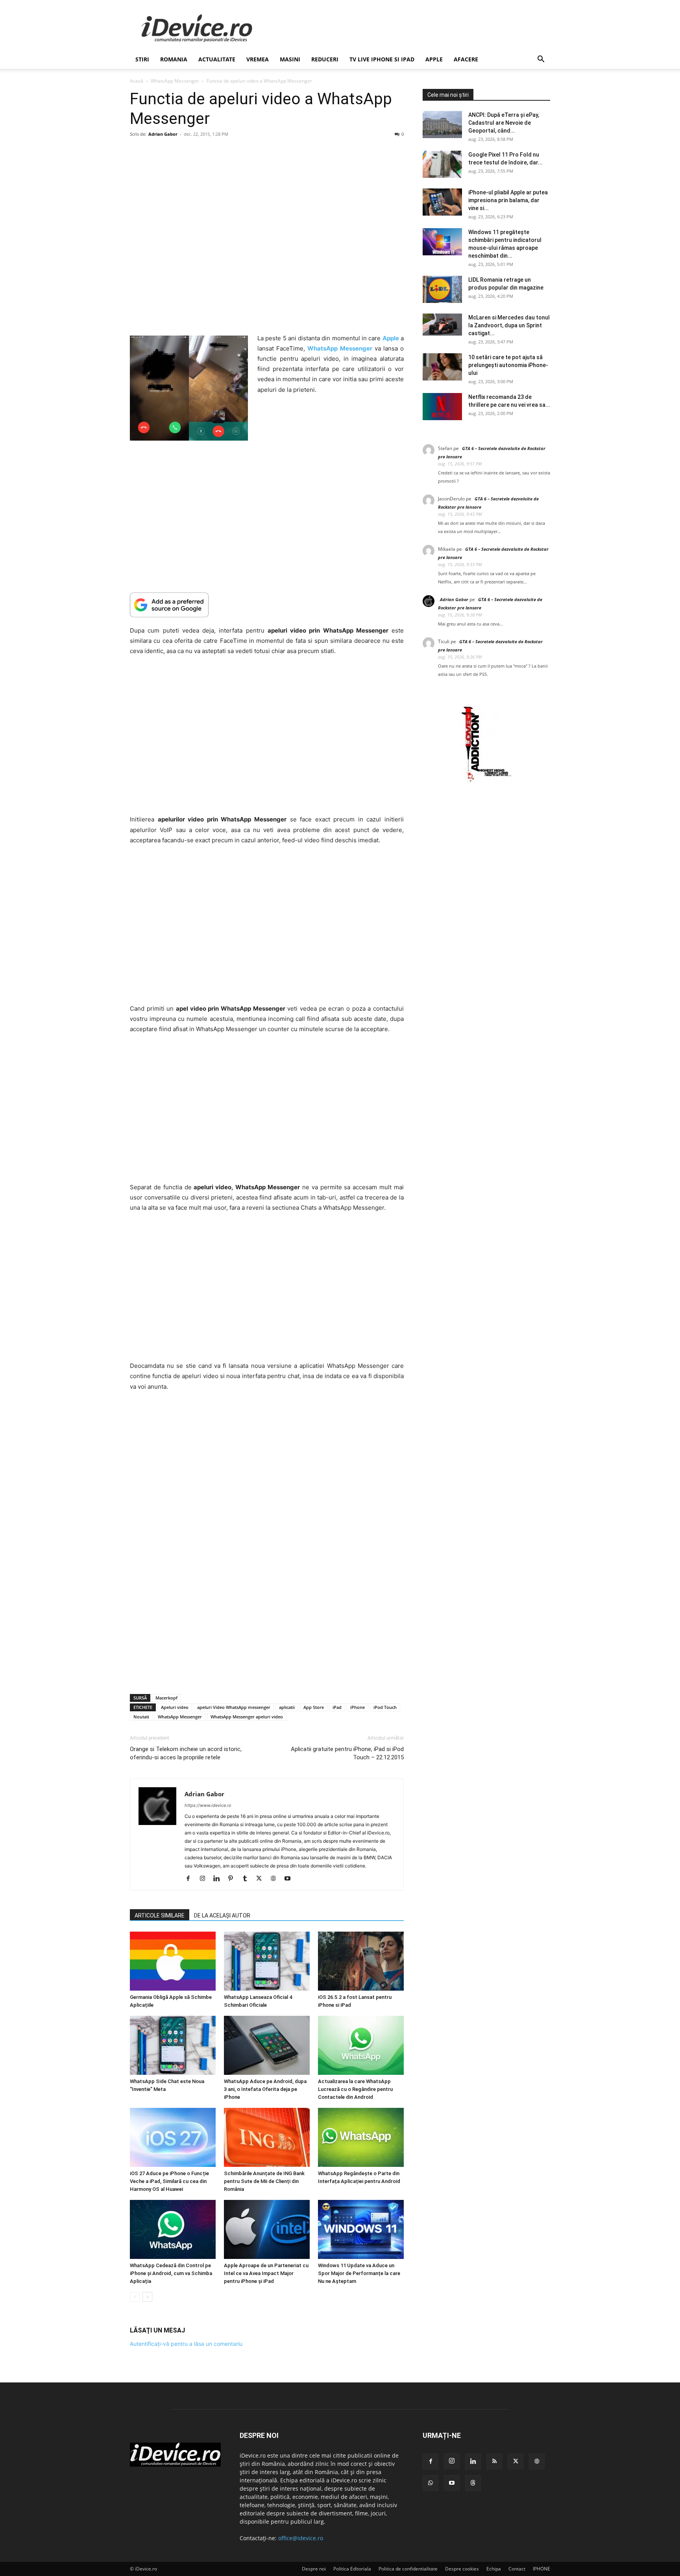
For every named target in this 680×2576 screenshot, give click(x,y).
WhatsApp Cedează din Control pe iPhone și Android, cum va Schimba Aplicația (171, 2273)
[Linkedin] (219, 1879)
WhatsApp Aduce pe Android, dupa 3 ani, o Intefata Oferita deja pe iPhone (265, 2089)
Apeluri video (175, 1707)
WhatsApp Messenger (175, 81)
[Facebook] (191, 1879)
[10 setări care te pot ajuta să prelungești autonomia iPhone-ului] (442, 367)
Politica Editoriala (352, 2569)
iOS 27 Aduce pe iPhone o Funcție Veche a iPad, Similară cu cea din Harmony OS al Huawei (169, 2181)
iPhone (358, 1707)
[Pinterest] (234, 1879)
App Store (314, 1707)
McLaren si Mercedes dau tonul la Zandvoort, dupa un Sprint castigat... (509, 325)
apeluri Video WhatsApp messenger (234, 1707)
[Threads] (473, 2483)
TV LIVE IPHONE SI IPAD (382, 59)
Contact (517, 2569)
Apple (434, 59)
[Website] (276, 1879)
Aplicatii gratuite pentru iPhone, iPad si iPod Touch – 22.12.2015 (347, 1753)
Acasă (137, 81)
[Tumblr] (248, 1879)
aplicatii (287, 1707)
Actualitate (217, 59)
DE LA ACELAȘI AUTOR (222, 1915)
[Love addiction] (486, 782)
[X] (262, 1879)
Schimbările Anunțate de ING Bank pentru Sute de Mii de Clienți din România (264, 2181)
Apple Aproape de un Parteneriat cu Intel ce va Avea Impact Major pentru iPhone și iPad (266, 2273)
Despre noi (314, 2569)
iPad (337, 1707)
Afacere (466, 59)
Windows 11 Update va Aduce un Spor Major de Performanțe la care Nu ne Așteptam (359, 2273)
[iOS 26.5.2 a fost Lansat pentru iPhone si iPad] (361, 1961)
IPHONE (541, 2569)
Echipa (494, 2569)
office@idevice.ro (301, 2538)
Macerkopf (166, 1698)
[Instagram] (205, 1879)
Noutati (141, 1717)
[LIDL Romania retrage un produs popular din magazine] (442, 289)
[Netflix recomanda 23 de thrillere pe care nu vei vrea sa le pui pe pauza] (442, 407)
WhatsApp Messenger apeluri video (247, 1717)
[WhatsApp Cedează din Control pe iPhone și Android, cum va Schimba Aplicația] (173, 2229)
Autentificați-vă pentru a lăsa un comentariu (186, 2344)
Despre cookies (462, 2569)
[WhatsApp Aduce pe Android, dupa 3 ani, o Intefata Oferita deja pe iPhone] (267, 2045)
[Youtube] (290, 1879)
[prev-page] (135, 2297)
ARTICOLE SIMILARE (160, 1915)
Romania (174, 59)
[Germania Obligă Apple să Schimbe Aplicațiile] (173, 1961)
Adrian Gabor (163, 134)
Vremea (258, 59)
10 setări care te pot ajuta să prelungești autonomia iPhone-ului (508, 365)
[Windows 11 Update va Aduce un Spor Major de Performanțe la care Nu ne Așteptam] (361, 2229)
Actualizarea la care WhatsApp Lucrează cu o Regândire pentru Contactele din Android (355, 2089)
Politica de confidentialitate (408, 2569)
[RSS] (494, 2462)
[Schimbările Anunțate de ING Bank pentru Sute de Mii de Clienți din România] (267, 2137)
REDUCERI (325, 59)
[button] (541, 60)
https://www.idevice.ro (208, 1805)
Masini (290, 59)
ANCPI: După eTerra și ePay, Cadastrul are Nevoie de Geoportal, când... (504, 123)
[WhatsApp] (431, 2483)
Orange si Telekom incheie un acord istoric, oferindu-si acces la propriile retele (186, 1753)
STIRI (142, 59)
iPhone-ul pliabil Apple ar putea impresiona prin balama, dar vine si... (508, 200)
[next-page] (147, 2297)
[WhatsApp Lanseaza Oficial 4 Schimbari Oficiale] (267, 1961)
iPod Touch (385, 1707)
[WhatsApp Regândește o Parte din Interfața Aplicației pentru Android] (361, 2137)
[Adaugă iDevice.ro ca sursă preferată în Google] (267, 605)
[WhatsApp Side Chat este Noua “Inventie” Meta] (173, 2045)
